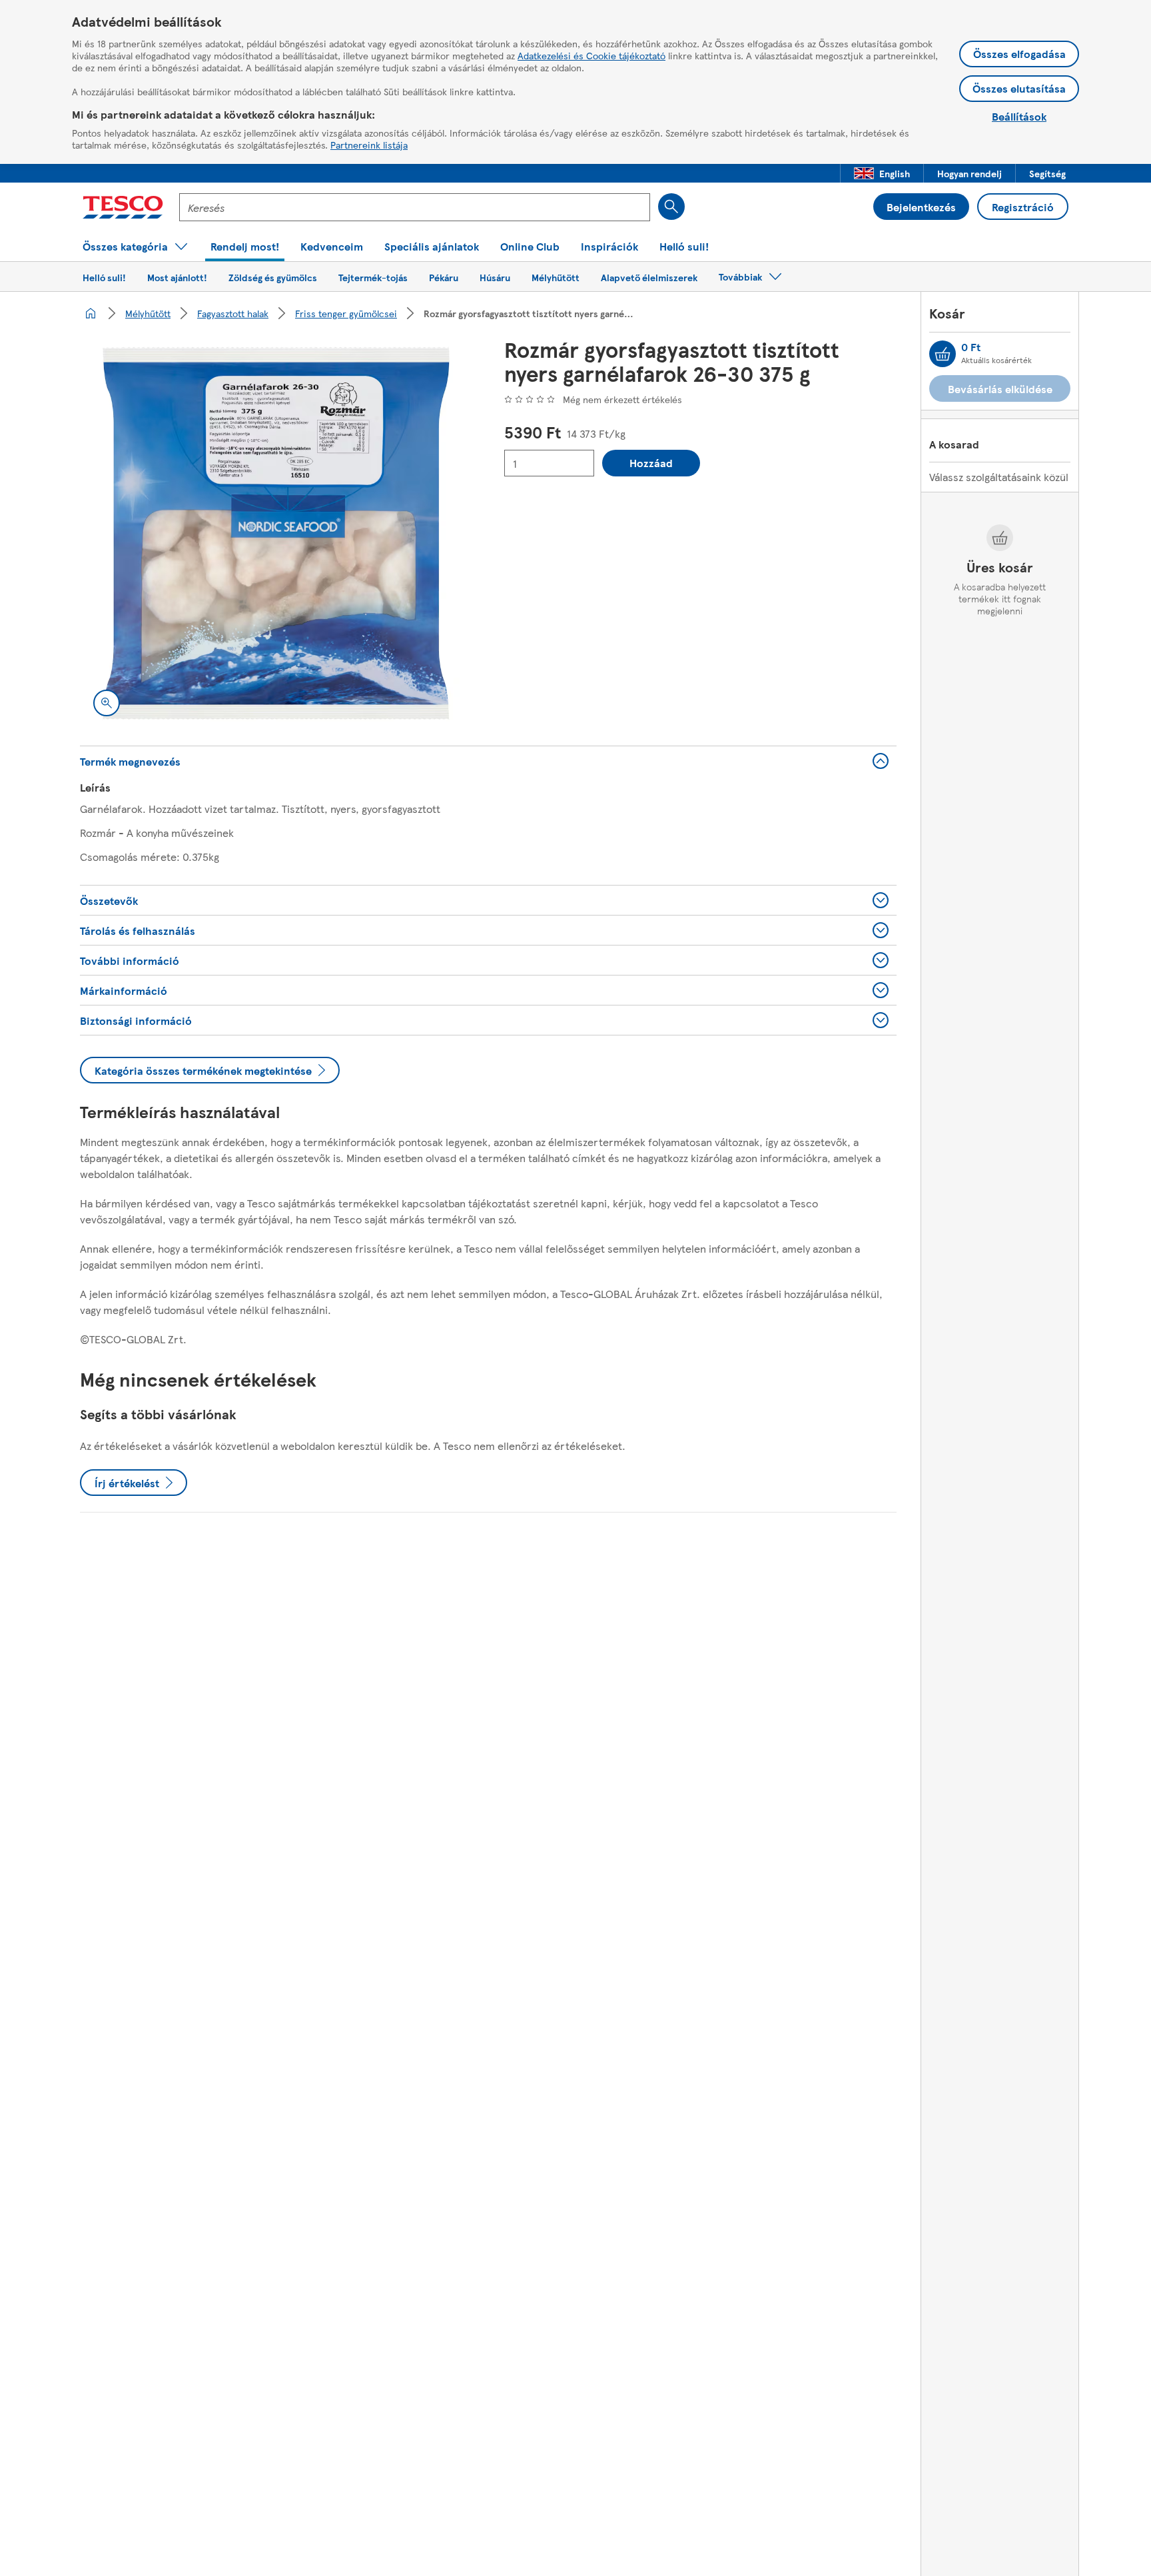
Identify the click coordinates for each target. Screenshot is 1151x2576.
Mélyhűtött (148, 313)
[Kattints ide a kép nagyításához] (107, 703)
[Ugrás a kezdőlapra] (123, 207)
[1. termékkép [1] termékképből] (276, 533)
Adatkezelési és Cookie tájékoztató (591, 55)
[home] (91, 313)
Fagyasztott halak (233, 313)
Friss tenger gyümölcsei (346, 313)
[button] (882, 173)
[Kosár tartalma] (943, 354)
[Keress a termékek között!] (671, 207)
